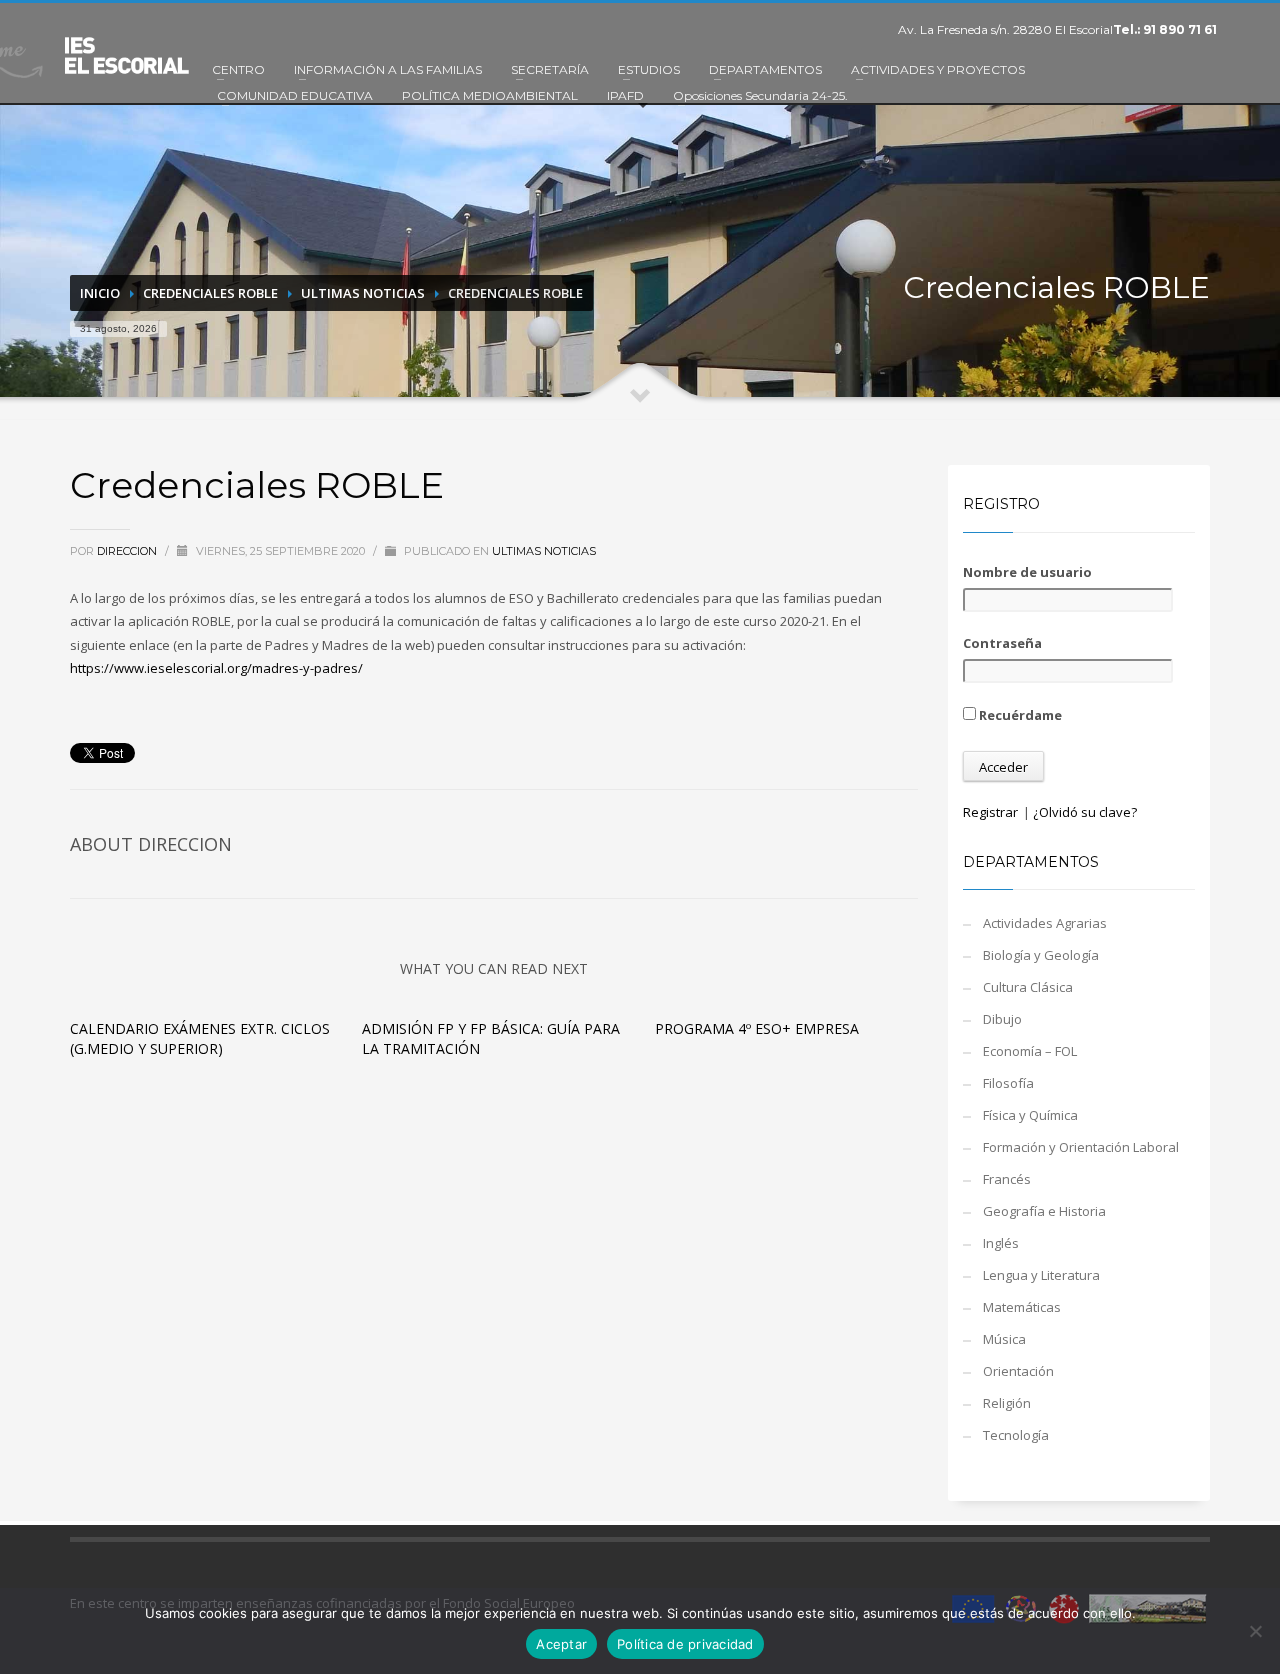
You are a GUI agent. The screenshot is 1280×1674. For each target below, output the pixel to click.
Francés (1007, 1179)
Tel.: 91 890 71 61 (1165, 29)
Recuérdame (1019, 715)
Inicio (100, 293)
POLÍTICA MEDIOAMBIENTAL (490, 95)
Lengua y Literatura (1041, 1275)
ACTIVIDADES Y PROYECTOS (938, 69)
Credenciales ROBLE (210, 293)
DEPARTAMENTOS (765, 69)
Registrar (990, 812)
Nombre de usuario (1027, 572)
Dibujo (1002, 1019)
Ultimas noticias (363, 293)
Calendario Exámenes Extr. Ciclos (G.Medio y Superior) (200, 1038)
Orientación (1018, 1371)
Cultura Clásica (1028, 987)
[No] (1255, 1631)
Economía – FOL (1030, 1051)
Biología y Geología (1041, 955)
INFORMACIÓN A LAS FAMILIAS (388, 69)
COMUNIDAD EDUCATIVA (295, 95)
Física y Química (1030, 1115)
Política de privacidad (685, 1644)
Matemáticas (1022, 1307)
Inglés (1001, 1243)
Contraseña (1002, 643)
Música (1004, 1339)
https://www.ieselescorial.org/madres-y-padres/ (216, 668)
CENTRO (238, 69)
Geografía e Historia (1044, 1211)
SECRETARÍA (550, 69)
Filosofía (1008, 1083)
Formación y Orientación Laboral (1081, 1147)
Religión (1007, 1403)
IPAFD (625, 95)
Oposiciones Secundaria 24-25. (760, 95)
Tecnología (1016, 1435)
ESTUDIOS (649, 69)
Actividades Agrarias (1045, 923)
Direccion (128, 551)
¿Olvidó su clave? (1085, 812)
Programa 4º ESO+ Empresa (757, 1028)
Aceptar (561, 1644)
